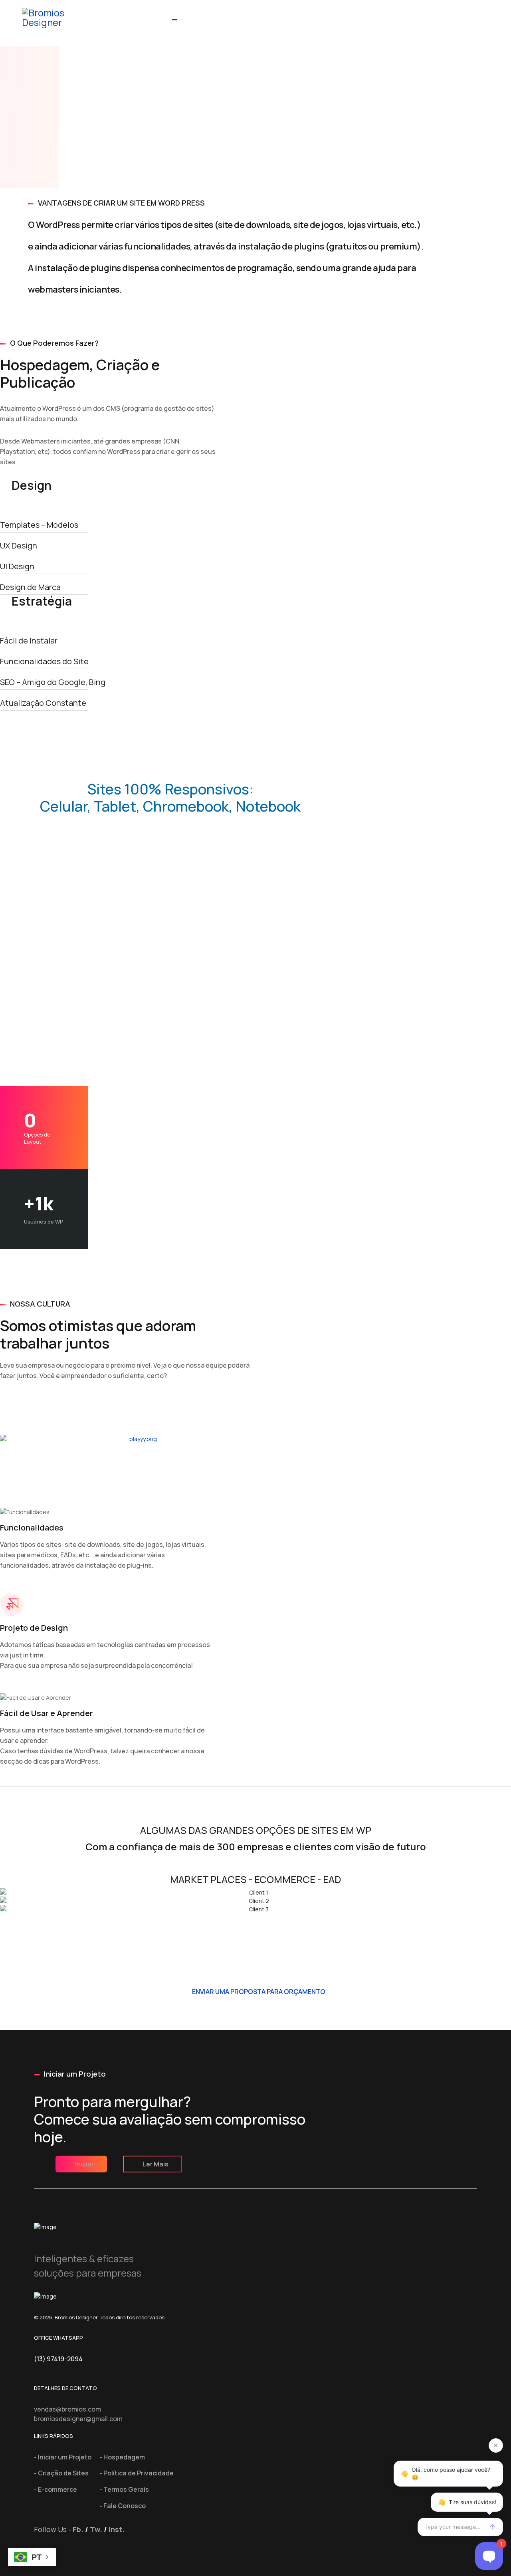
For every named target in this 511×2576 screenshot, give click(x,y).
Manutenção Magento (395, 14)
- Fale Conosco (123, 2506)
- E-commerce (55, 2489)
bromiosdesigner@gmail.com (78, 2419)
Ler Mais (155, 2164)
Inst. (117, 2529)
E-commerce (252, 14)
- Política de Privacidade (137, 2473)
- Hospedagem (122, 2457)
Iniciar (84, 2164)
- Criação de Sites (61, 2473)
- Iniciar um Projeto (63, 2457)
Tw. (96, 2529)
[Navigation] (470, 24)
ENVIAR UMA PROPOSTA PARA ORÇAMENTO (258, 1992)
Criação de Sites (194, 14)
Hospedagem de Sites (316, 14)
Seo (450, 14)
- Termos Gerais (124, 2489)
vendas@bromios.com (67, 2409)
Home (152, 14)
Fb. (78, 2529)
